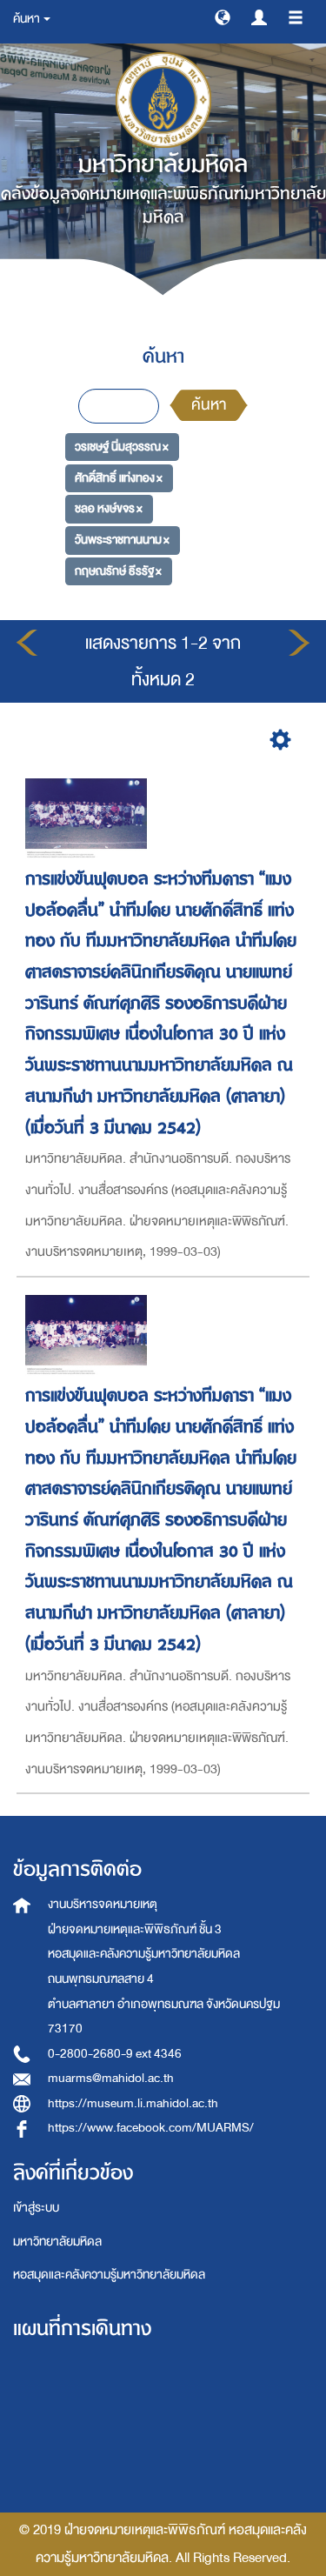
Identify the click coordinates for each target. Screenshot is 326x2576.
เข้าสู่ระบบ (36, 2208)
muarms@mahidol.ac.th (111, 2078)
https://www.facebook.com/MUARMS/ (151, 2128)
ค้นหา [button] (27, 19)
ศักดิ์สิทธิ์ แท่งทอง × (119, 478)
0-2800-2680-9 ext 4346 (115, 2054)
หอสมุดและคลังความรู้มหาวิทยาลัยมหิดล (109, 2275)
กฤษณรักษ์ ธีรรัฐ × (118, 571)
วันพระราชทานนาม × (122, 540)
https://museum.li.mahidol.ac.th (133, 2103)
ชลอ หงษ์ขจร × (109, 508)
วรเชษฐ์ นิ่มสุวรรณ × (122, 447)
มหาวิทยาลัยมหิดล (57, 2242)
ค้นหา (209, 405)
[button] (223, 17)
